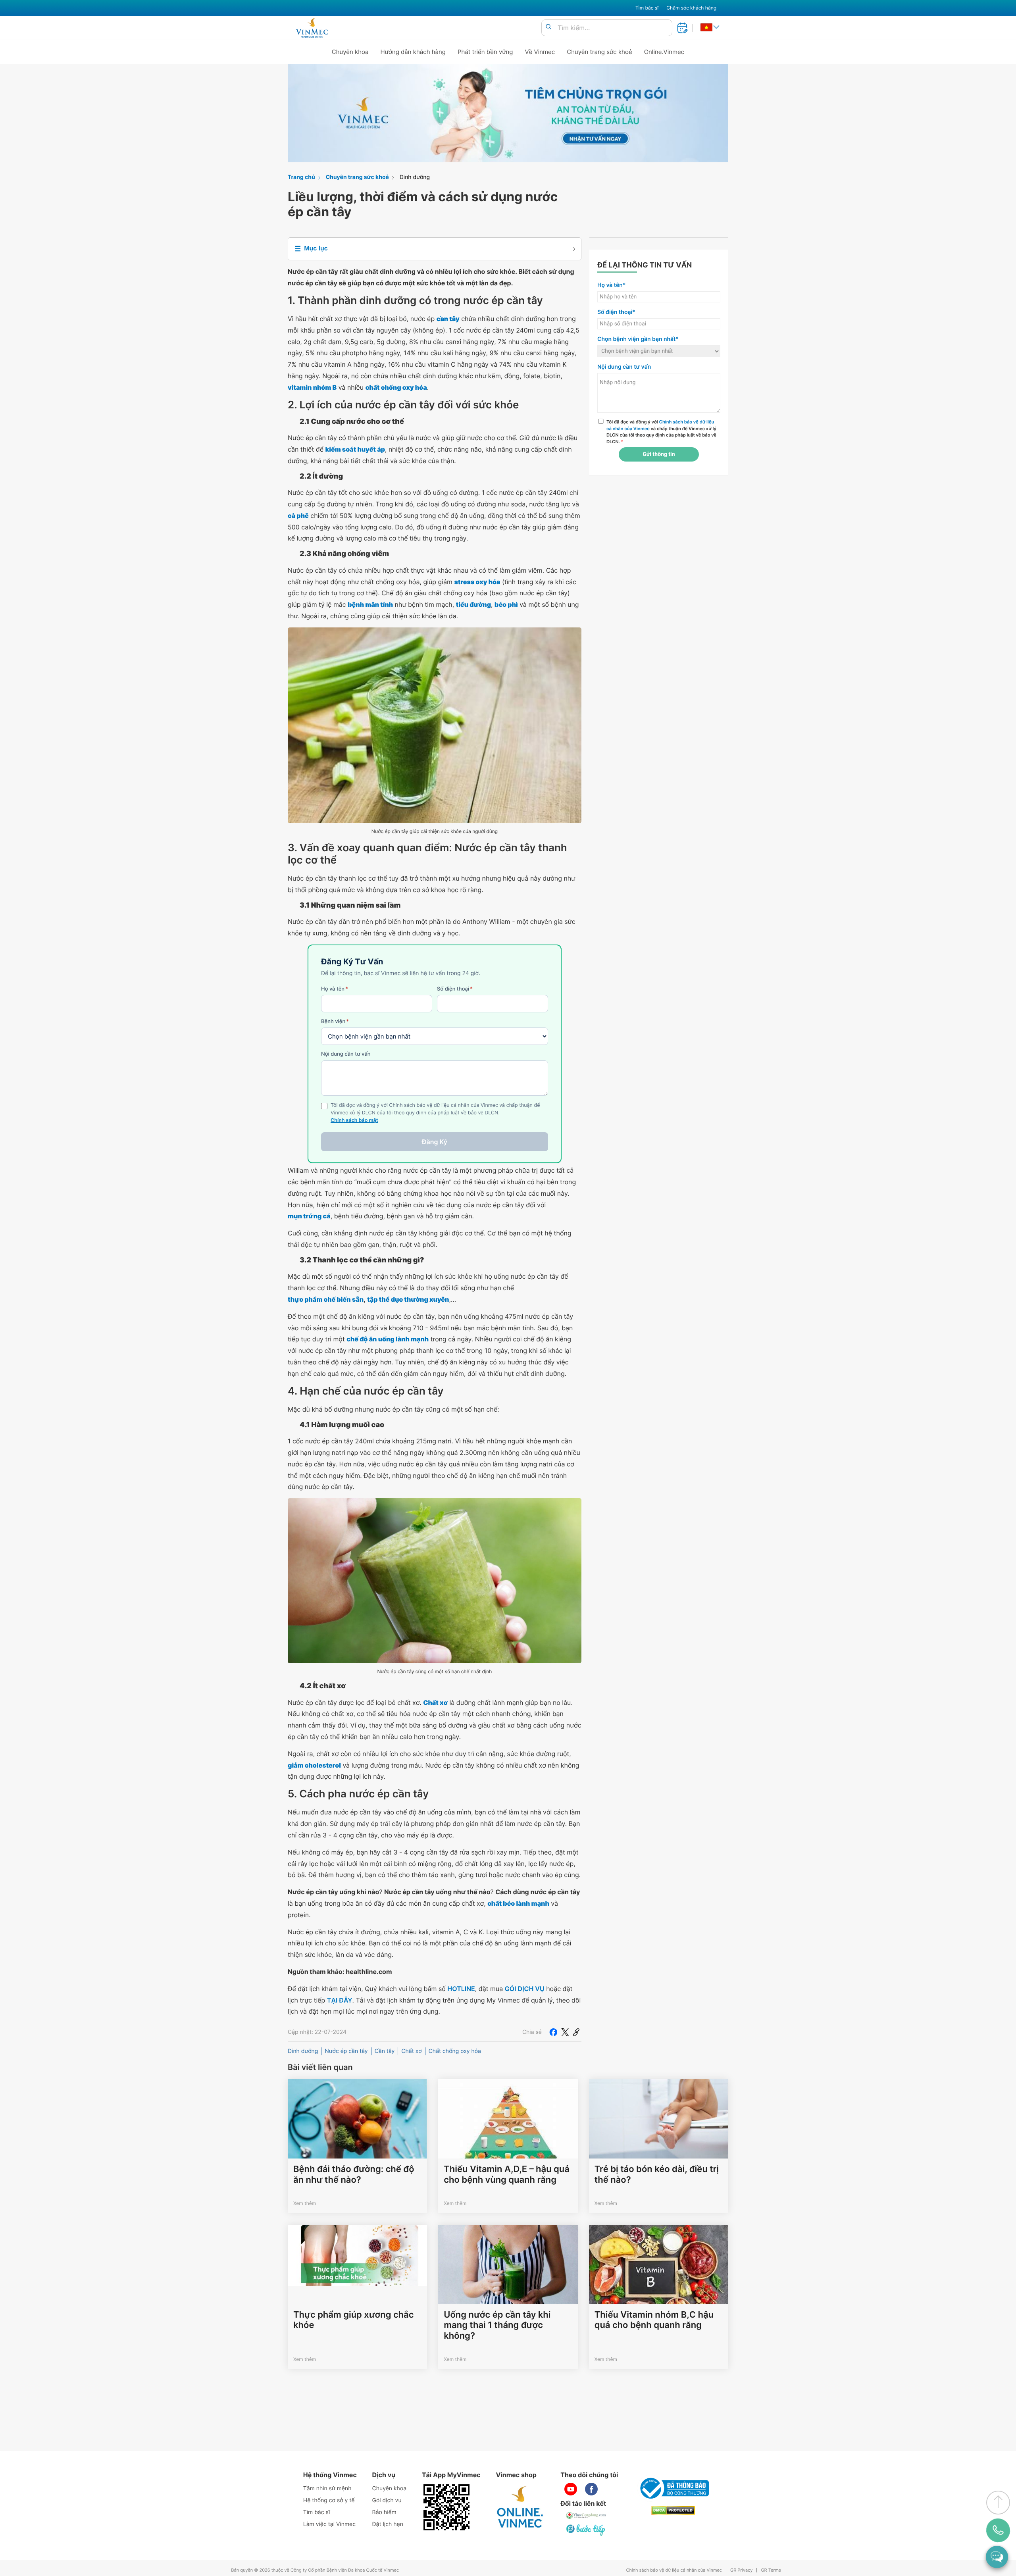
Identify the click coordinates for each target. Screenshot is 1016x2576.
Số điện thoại (455, 989)
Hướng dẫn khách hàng (413, 52)
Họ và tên (335, 989)
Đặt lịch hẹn (388, 2524)
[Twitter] (565, 2032)
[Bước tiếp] (586, 2530)
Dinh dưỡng (415, 177)
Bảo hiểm (384, 2512)
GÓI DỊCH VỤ (525, 1989)
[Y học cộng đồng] (586, 2515)
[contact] (998, 2530)
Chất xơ (411, 2051)
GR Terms (771, 2570)
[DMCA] (673, 2510)
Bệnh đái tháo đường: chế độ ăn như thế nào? (354, 2174)
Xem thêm (305, 2203)
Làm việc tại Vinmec (329, 2524)
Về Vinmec (540, 52)
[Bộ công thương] (673, 2488)
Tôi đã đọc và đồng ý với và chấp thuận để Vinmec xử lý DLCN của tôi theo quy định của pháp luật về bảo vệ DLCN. (661, 432)
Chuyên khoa (350, 52)
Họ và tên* (611, 285)
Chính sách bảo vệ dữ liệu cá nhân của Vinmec (674, 2570)
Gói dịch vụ (387, 2500)
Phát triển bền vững (485, 52)
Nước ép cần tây (346, 2051)
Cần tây (385, 2051)
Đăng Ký (435, 1142)
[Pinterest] (576, 2032)
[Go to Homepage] (312, 28)
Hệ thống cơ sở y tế (329, 2500)
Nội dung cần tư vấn (346, 1054)
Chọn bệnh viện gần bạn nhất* (638, 339)
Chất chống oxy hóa (455, 2051)
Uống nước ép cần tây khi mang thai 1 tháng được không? (497, 2325)
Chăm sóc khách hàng (691, 8)
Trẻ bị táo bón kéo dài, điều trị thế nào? (657, 2174)
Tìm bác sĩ (647, 8)
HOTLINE (461, 1989)
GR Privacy (741, 2570)
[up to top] (998, 2503)
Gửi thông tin (659, 454)
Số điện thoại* (616, 312)
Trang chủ (301, 177)
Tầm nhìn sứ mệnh (327, 2488)
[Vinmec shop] (520, 2507)
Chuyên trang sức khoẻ (599, 52)
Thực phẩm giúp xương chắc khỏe (353, 2320)
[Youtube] (571, 2489)
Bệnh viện (335, 1022)
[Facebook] (553, 2032)
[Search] (548, 27)
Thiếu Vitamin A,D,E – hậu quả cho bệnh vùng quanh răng (507, 2174)
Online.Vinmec (664, 52)
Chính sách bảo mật (354, 1121)
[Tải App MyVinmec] (446, 2507)
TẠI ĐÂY (340, 2000)
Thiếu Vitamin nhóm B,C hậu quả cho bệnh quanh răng (654, 2320)
